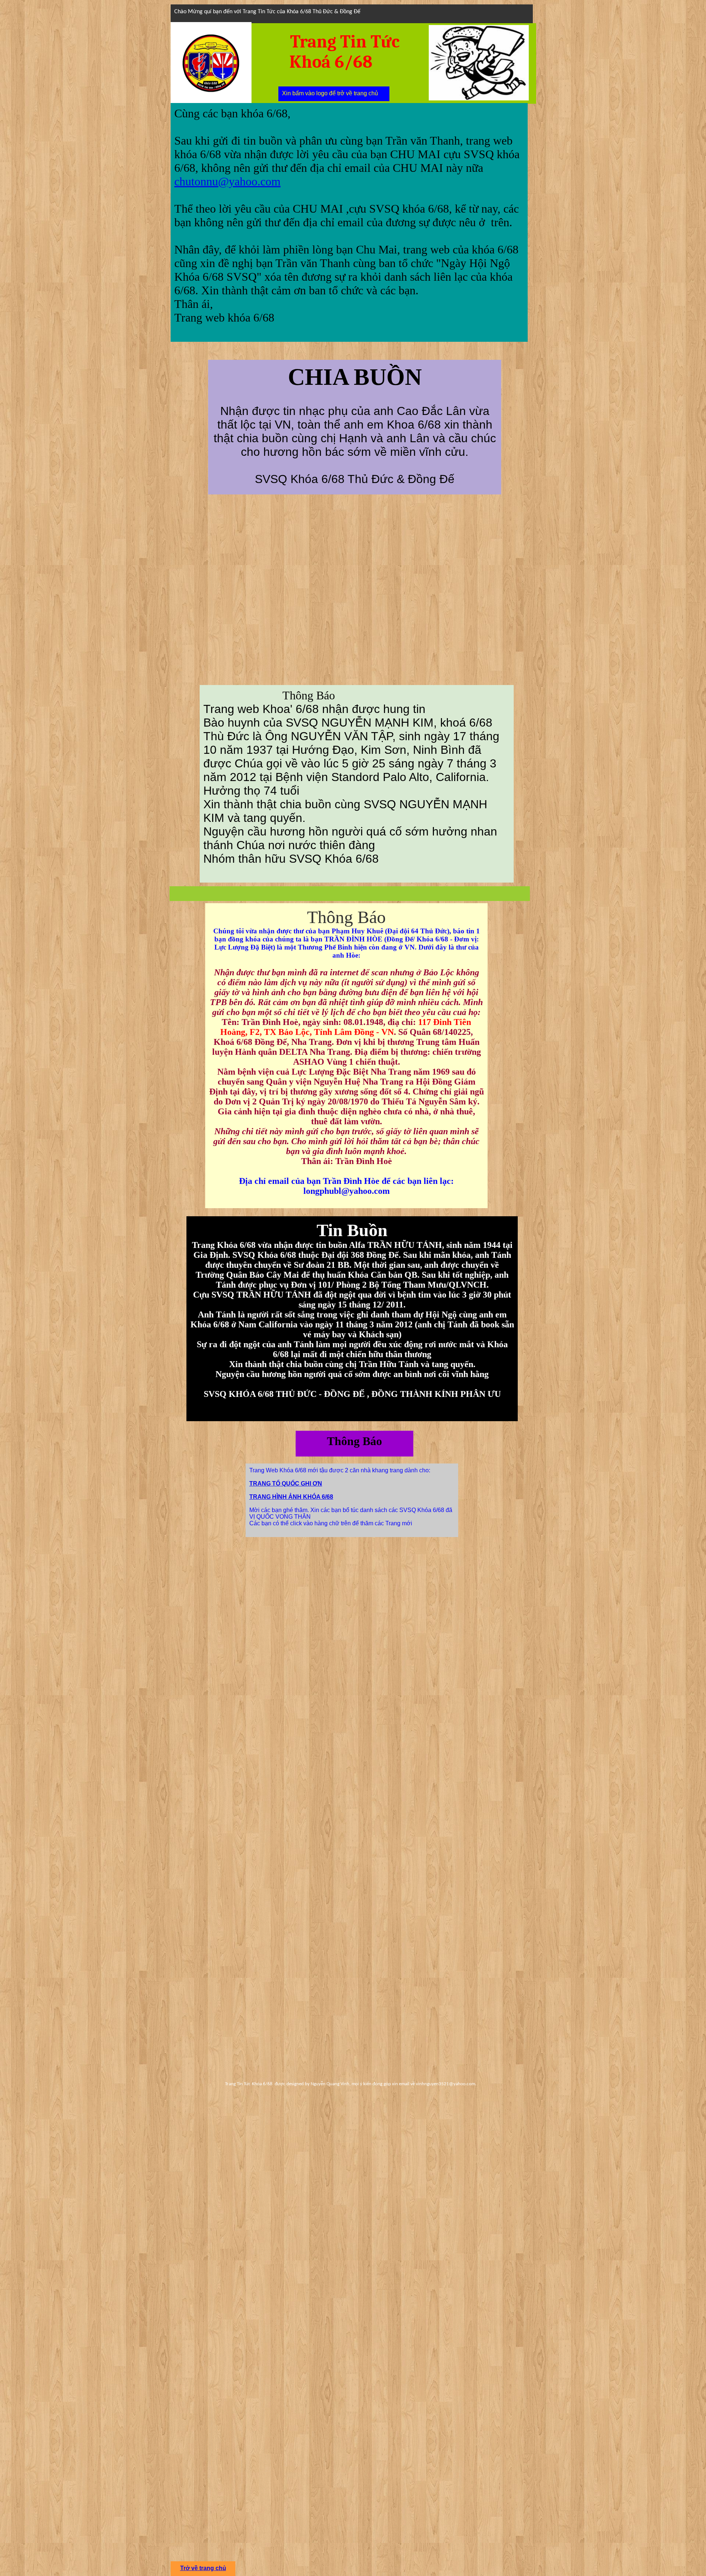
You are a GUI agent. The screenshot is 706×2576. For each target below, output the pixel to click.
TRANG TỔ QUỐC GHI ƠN (286, 1484)
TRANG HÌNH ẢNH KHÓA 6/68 (291, 1497)
